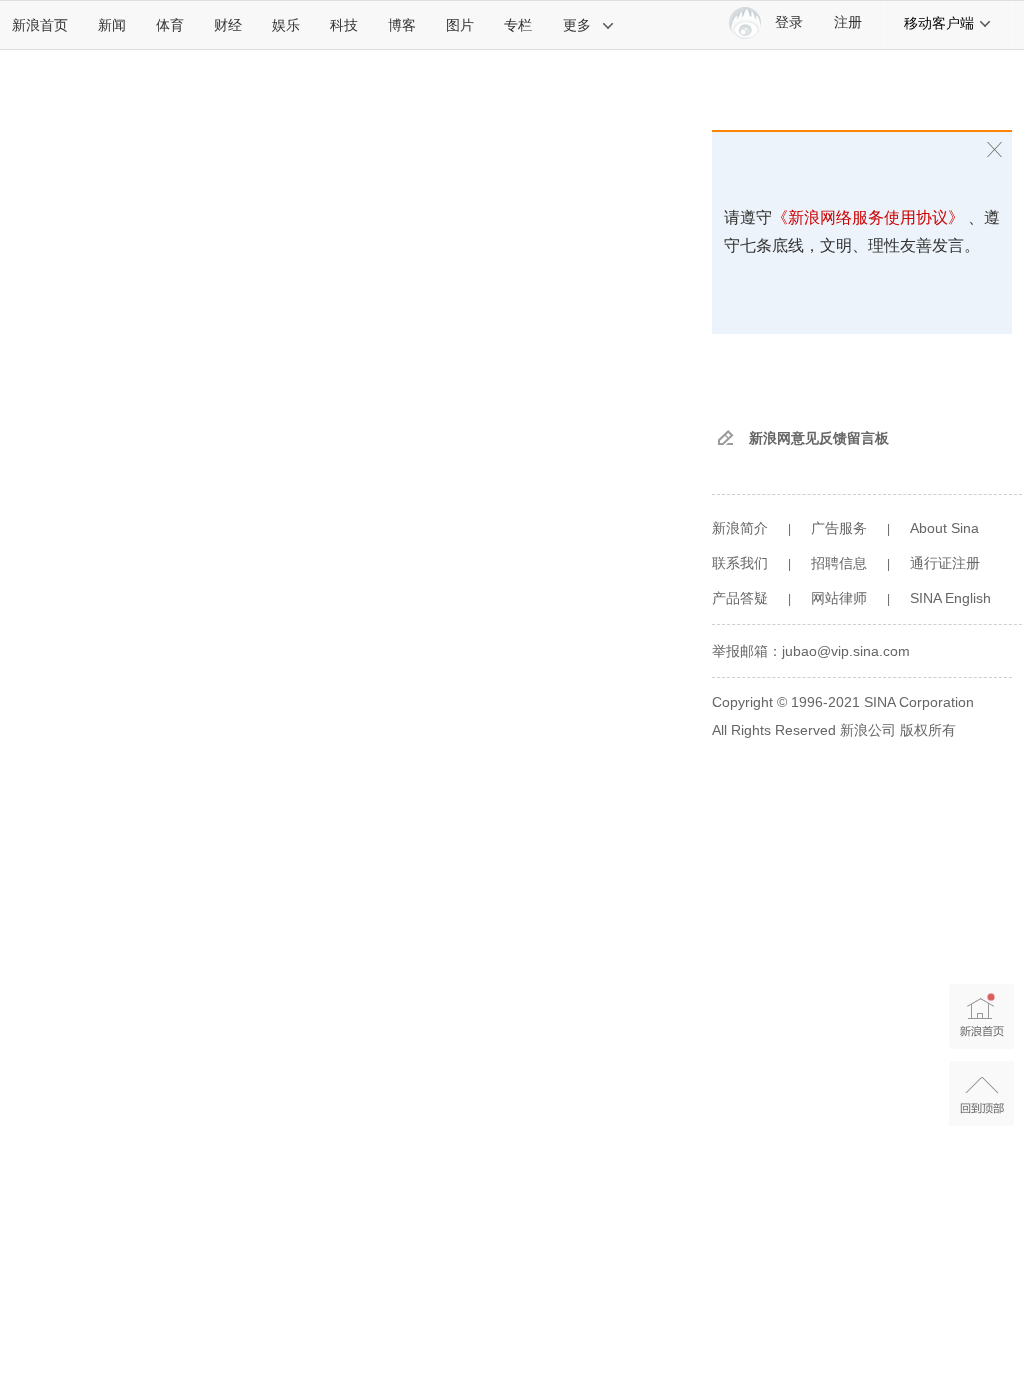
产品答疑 (740, 598)
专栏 (518, 25)
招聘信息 (839, 563)
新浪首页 (40, 25)
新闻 (112, 25)
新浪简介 (740, 528)
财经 (228, 25)
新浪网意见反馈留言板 (819, 438)
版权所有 (928, 730)
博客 (402, 25)
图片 (460, 25)
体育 (170, 25)
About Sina (944, 528)
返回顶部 (981, 1093)
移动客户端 (939, 23)
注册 (848, 22)
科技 (344, 25)
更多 (577, 25)
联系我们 (740, 563)
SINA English (950, 598)
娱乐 (286, 25)
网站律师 (839, 598)
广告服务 (839, 528)
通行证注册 (945, 563)
